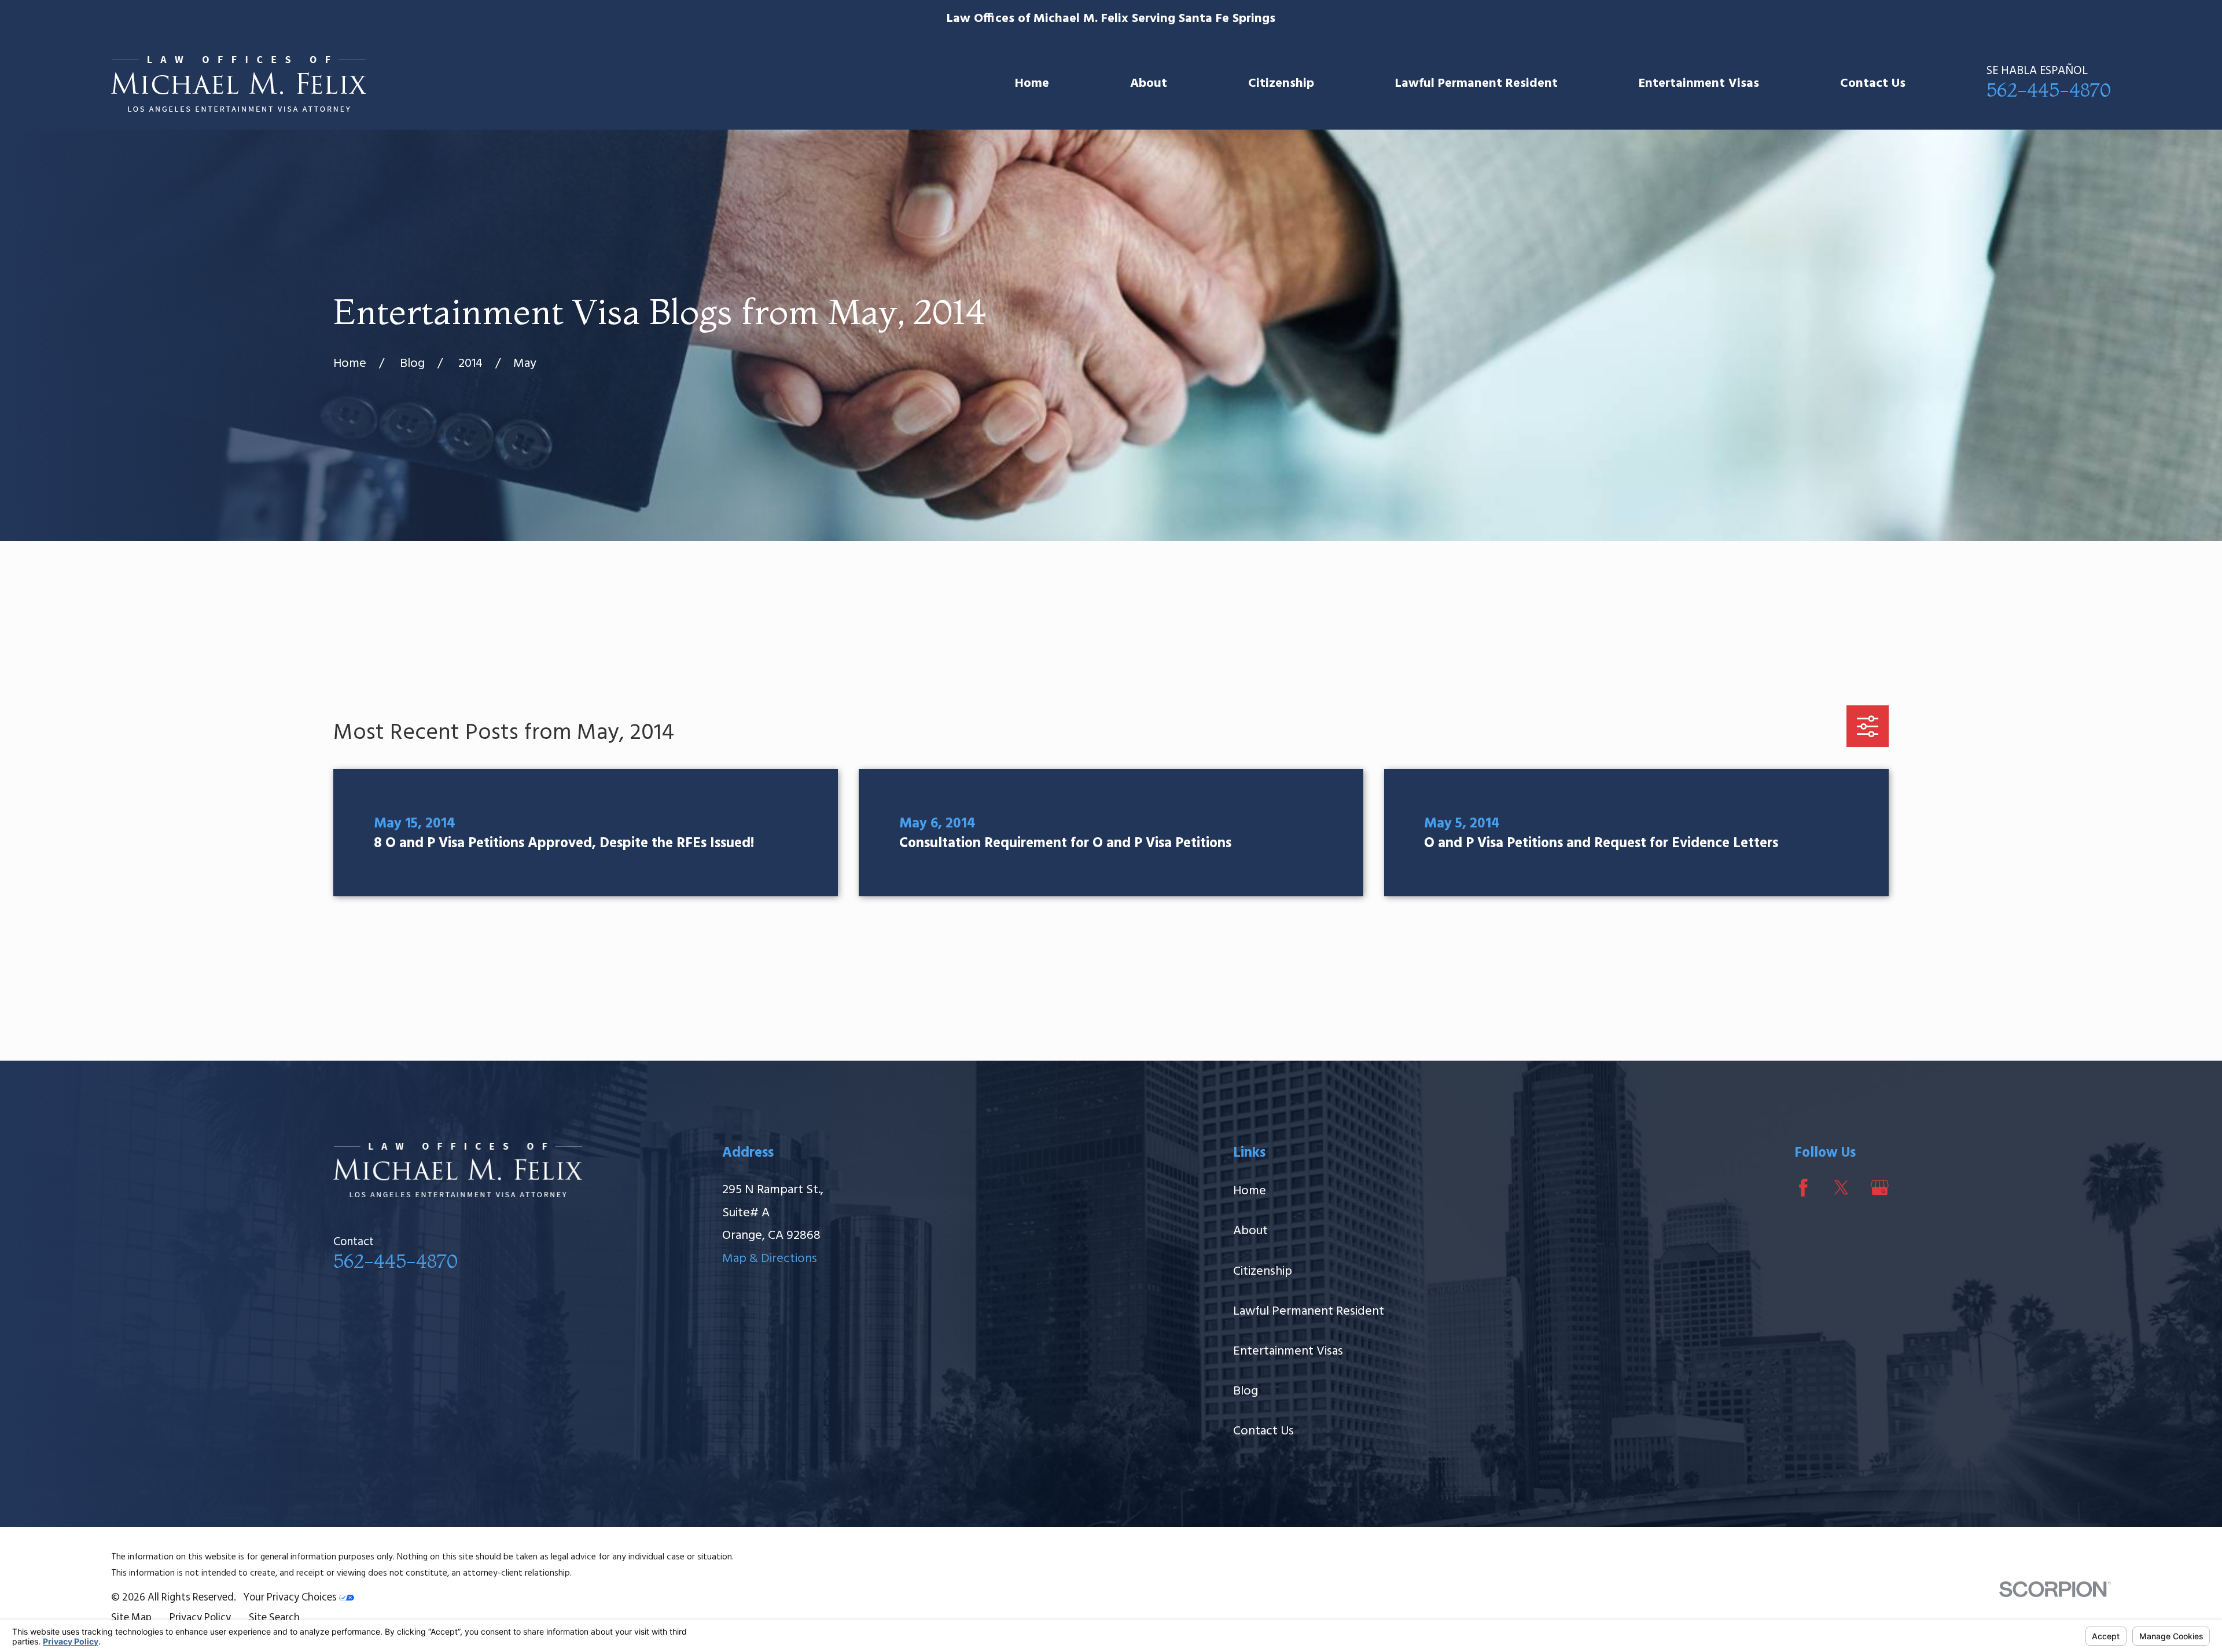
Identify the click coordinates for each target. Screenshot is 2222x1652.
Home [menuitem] (1032, 84)
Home (1250, 1191)
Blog (1246, 1391)
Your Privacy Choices (291, 1598)
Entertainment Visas (1288, 1351)
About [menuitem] (1149, 84)
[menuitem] (131, 1619)
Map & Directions (770, 1259)
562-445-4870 (2049, 90)
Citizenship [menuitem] (1281, 84)
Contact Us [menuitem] (1873, 84)
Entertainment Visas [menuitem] (1699, 84)
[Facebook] (1803, 1188)
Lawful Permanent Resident (1309, 1311)
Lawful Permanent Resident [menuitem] (1476, 84)
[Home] (239, 84)
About (1250, 1231)
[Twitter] (1842, 1188)
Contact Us (1263, 1431)
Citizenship (1263, 1272)
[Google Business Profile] (1880, 1188)
